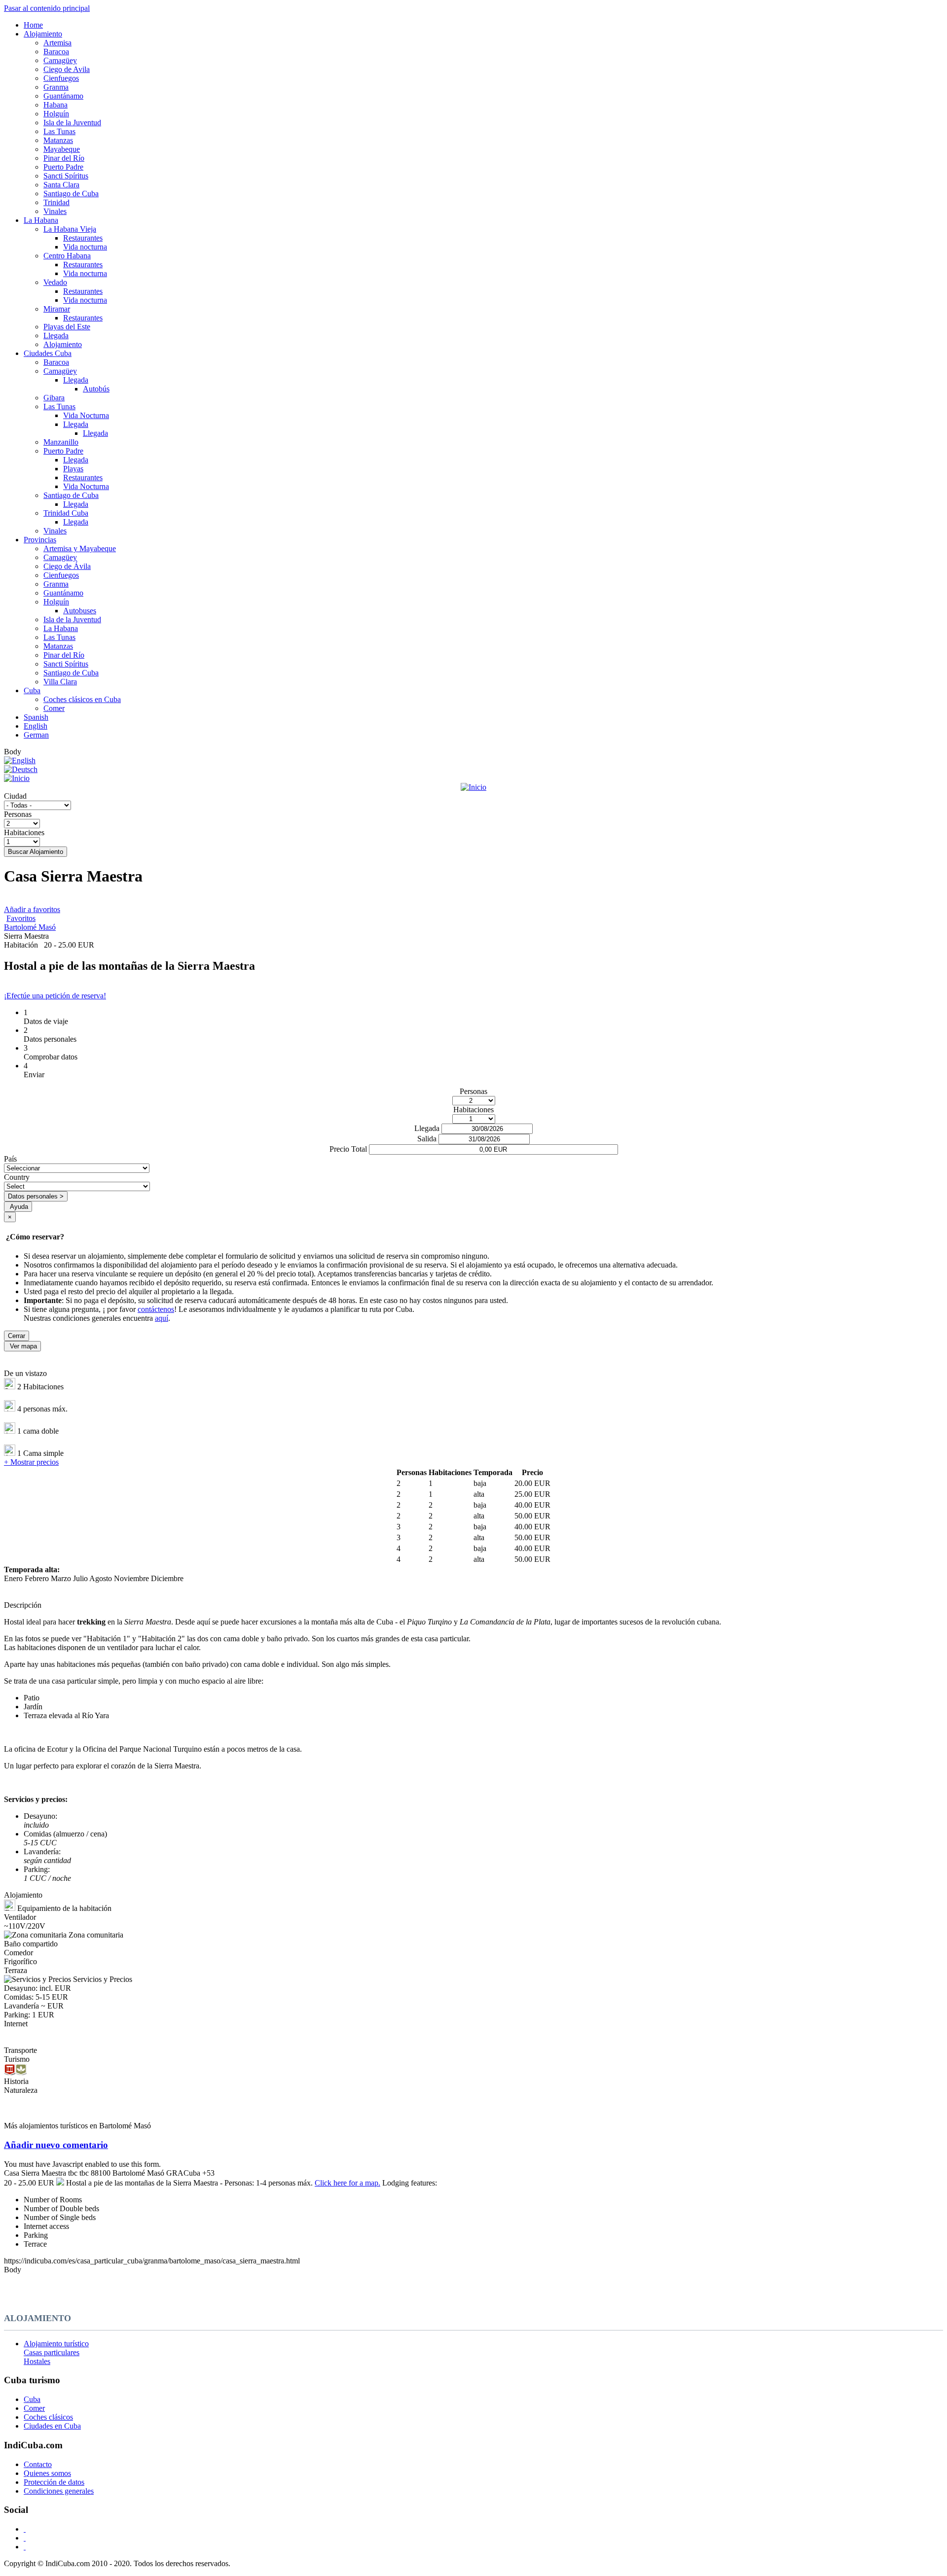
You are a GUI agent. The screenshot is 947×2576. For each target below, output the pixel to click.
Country (17, 1177)
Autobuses (80, 611)
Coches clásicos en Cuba (82, 699)
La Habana (41, 220)
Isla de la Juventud (72, 123)
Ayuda (19, 1207)
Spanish (36, 717)
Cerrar (17, 1336)
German (36, 735)
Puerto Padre (63, 167)
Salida (427, 1139)
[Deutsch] (21, 769)
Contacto (38, 2464)
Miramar (57, 309)
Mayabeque (62, 149)
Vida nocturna (85, 247)
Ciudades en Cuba (52, 2426)
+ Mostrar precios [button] (31, 1462)
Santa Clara (61, 185)
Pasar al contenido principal (47, 8)
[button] (473, 2145)
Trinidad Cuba (66, 513)
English (36, 726)
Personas (18, 814)
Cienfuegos (61, 78)
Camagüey (60, 60)
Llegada (56, 335)
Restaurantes (83, 238)
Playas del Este (67, 327)
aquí (162, 1318)
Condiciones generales (59, 2491)
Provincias (40, 540)
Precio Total (348, 1149)
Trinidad (56, 202)
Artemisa (57, 43)
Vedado (55, 282)
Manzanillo (61, 442)
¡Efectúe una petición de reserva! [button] (55, 996)
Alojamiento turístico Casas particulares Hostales (56, 2352)
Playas (73, 469)
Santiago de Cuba (71, 194)
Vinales (55, 211)
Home (33, 25)
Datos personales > (36, 1196)
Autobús (96, 389)
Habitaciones (24, 832)
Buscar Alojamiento (36, 852)
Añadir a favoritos (32, 909)
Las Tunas (59, 131)
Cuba (32, 690)
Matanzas (58, 140)
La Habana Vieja (70, 229)
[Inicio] (473, 783)
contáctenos (156, 1309)
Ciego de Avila (67, 69)
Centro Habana (67, 256)
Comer (54, 708)
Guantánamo (63, 96)
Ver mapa (23, 1346)
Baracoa (56, 52)
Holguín (56, 114)
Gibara (54, 398)
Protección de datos (54, 2482)
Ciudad (15, 796)
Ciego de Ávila (67, 566)
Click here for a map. (347, 2183)
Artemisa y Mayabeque (80, 548)
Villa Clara (60, 682)
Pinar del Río (64, 158)
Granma (56, 87)
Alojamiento (43, 34)
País (10, 1159)
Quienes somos (47, 2473)
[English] (20, 760)
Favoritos (21, 918)
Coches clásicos (48, 2417)
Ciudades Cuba (48, 353)
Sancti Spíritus (66, 176)
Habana (55, 105)
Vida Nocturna (86, 415)
